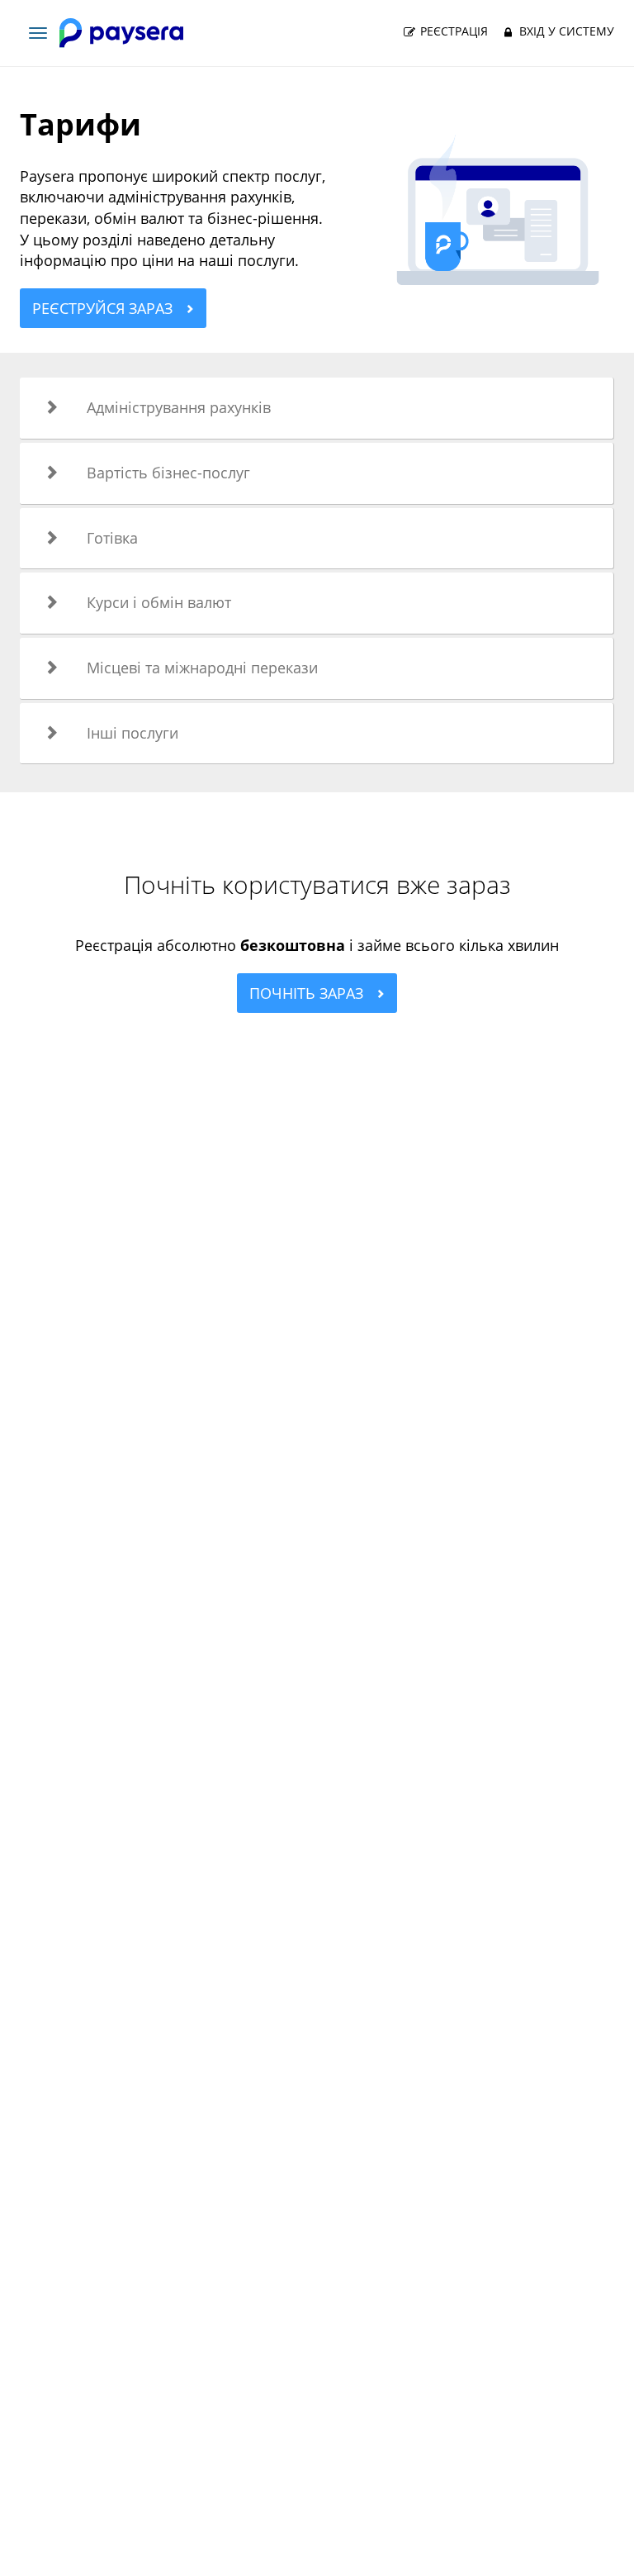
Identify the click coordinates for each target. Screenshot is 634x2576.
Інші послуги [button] (132, 733)
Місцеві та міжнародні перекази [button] (202, 668)
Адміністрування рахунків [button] (179, 407)
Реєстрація (452, 31)
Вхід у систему (565, 31)
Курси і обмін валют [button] (159, 602)
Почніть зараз (308, 993)
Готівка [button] (112, 538)
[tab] (317, 408)
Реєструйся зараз (104, 308)
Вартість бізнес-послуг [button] (168, 473)
